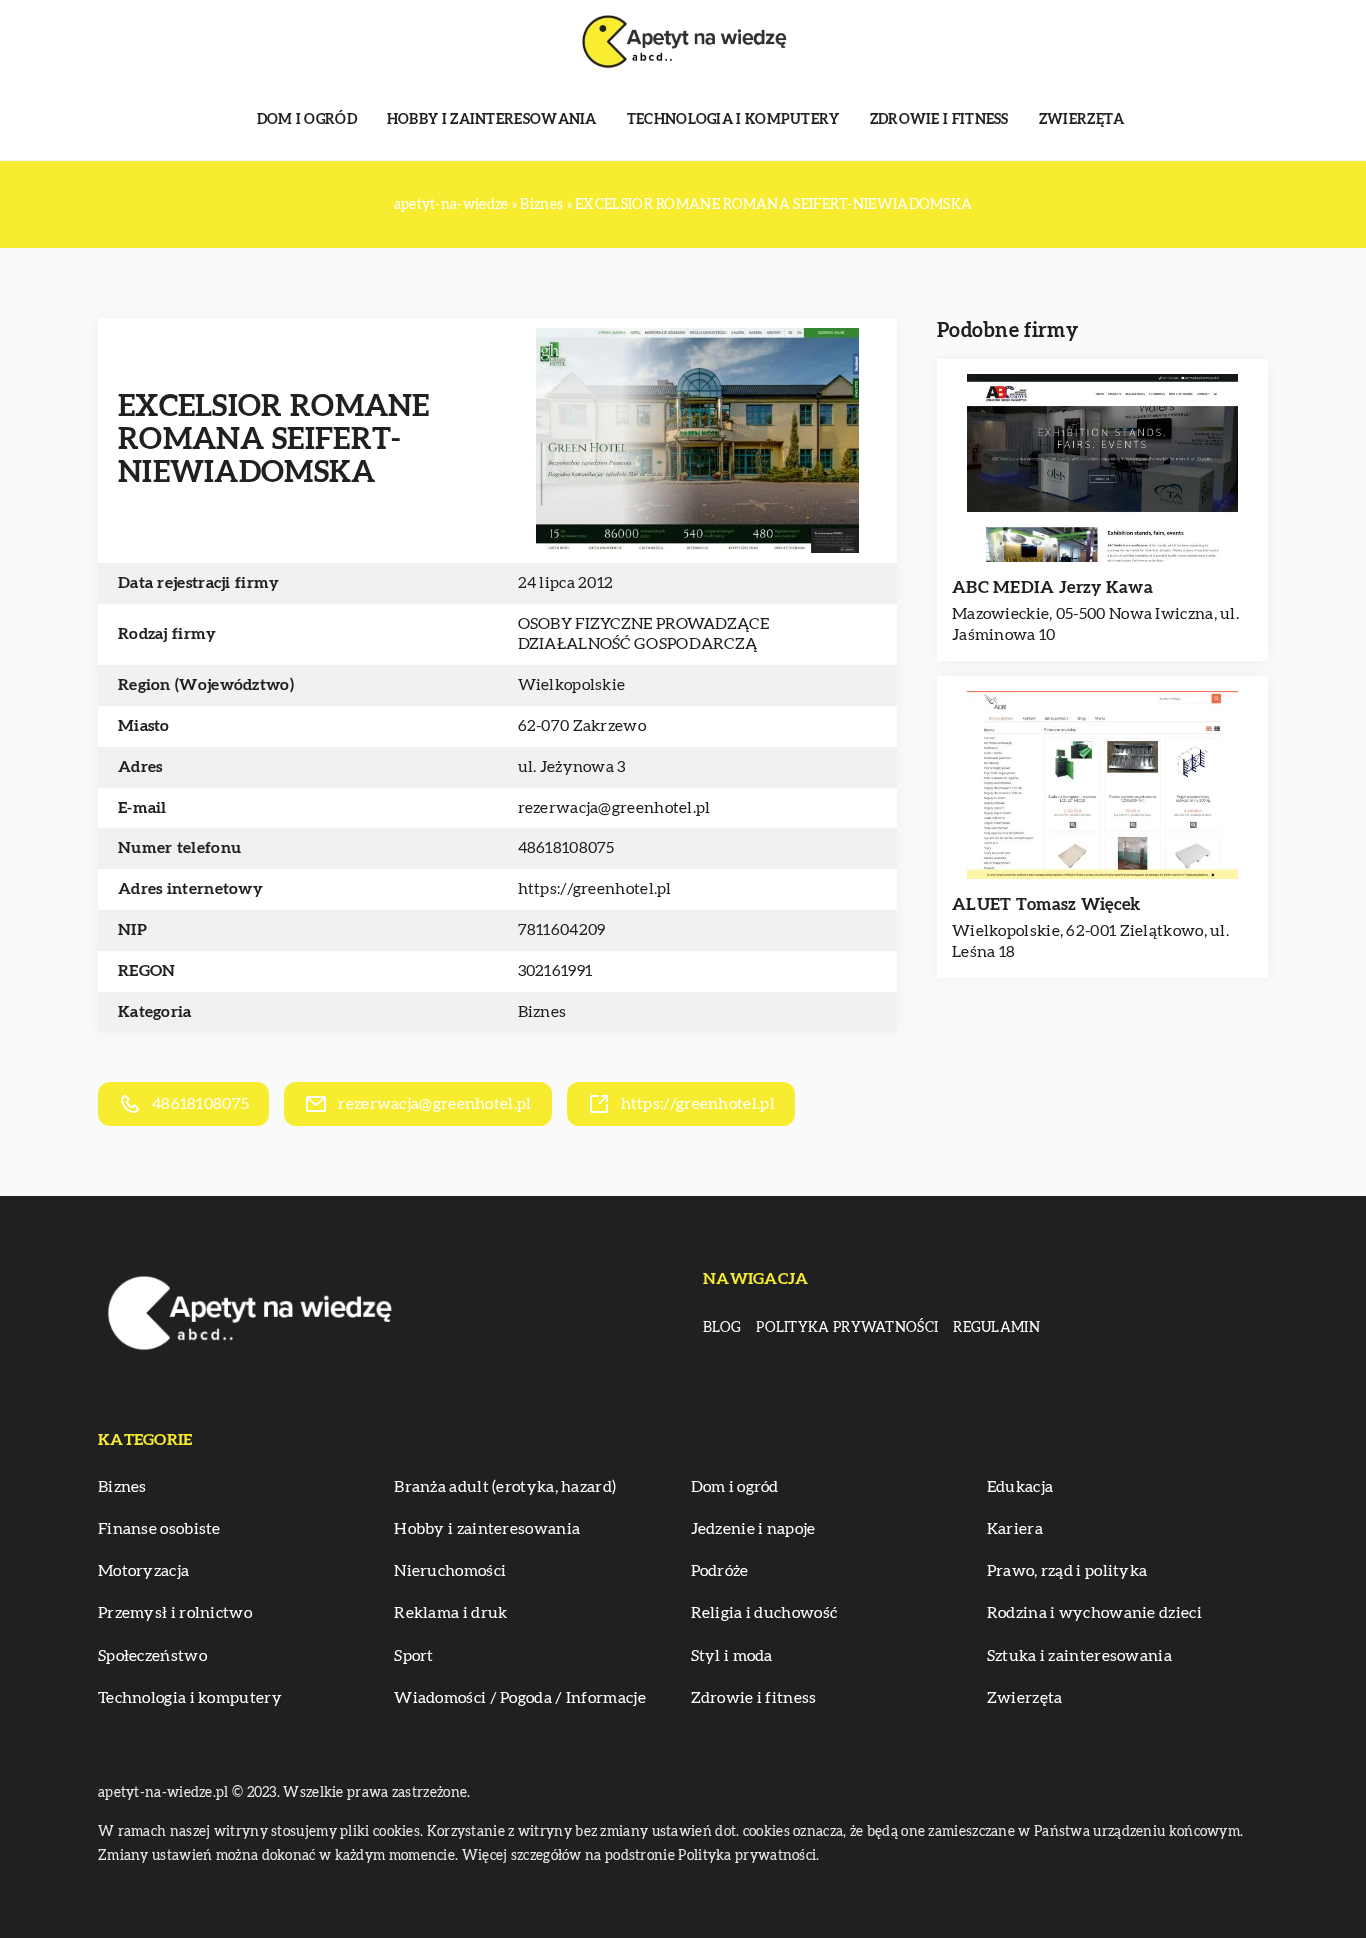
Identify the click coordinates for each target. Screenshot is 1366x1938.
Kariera (1015, 1529)
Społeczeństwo (152, 1656)
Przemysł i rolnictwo (175, 1613)
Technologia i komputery (733, 120)
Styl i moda (732, 1656)
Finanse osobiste (159, 1529)
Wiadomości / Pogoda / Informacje (520, 1698)
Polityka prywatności (847, 1328)
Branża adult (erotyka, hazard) (505, 1487)
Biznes (542, 1012)
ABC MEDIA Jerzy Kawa (1052, 587)
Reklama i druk (450, 1613)
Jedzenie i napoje (753, 1529)
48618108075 (566, 848)
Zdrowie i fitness (939, 120)
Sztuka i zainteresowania (1079, 1656)
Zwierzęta (1082, 120)
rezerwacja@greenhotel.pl (614, 808)
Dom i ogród (307, 120)
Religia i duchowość (764, 1613)
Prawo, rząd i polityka (1067, 1571)
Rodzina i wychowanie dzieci (1094, 1613)
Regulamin (996, 1328)
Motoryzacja (143, 1571)
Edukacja (1020, 1487)
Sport (414, 1656)
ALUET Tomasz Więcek (1046, 904)
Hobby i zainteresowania (492, 120)
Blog (722, 1328)
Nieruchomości (450, 1571)
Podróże (720, 1571)
